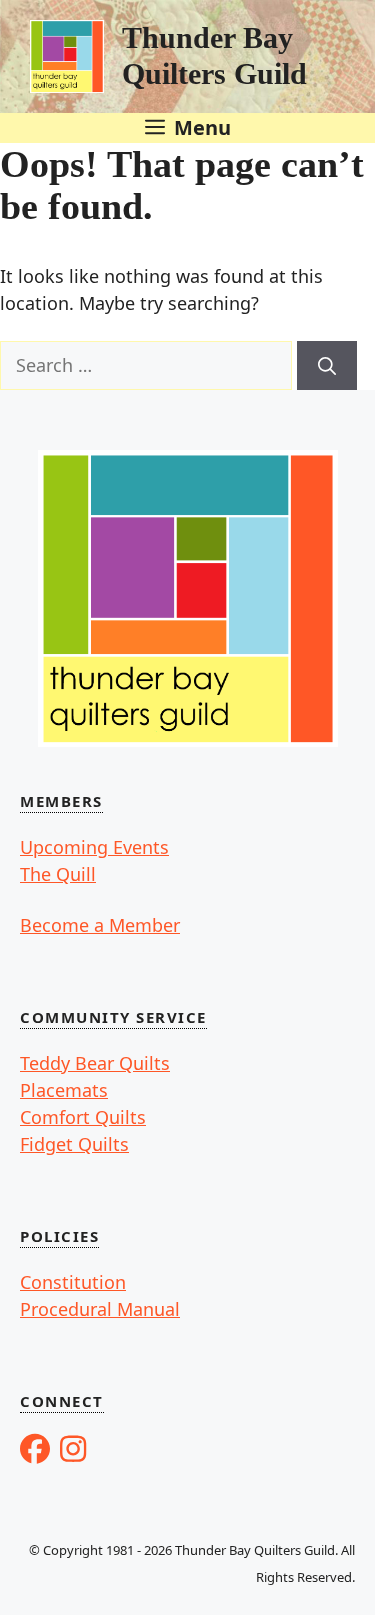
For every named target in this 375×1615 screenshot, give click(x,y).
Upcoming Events (94, 847)
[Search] (327, 365)
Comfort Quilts (83, 1117)
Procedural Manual (100, 1309)
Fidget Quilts (74, 1144)
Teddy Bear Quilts (95, 1063)
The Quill (58, 874)
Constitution (73, 1282)
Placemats (64, 1090)
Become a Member (100, 925)
